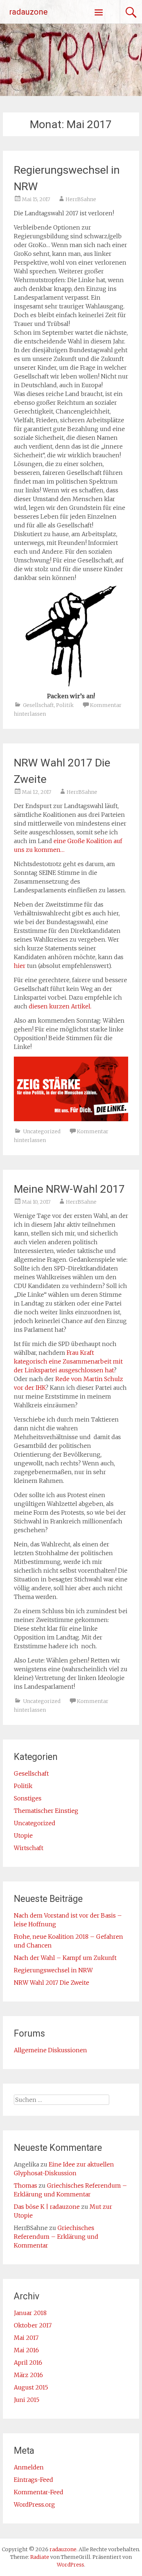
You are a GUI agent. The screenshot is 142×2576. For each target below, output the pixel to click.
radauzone (28, 12)
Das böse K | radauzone (47, 2207)
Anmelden (29, 2467)
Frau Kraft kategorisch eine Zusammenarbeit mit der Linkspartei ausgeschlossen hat (68, 1361)
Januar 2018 (30, 2313)
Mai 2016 (26, 2350)
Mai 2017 (26, 2338)
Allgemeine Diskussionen (50, 2050)
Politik (65, 705)
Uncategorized (42, 1131)
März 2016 (28, 2375)
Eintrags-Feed (33, 2480)
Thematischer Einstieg (46, 1811)
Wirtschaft (29, 1848)
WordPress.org (34, 2504)
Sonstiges (28, 1798)
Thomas (25, 2185)
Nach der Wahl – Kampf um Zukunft (65, 1958)
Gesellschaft (38, 705)
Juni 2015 (27, 2400)
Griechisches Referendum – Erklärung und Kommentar (56, 2237)
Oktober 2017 (33, 2325)
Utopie (23, 1835)
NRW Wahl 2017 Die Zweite (52, 1983)
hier (20, 966)
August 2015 (31, 2387)
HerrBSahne (81, 199)
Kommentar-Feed (39, 2492)
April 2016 (28, 2362)
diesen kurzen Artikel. (60, 1006)
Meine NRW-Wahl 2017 (69, 1189)
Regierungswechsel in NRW (53, 1970)
